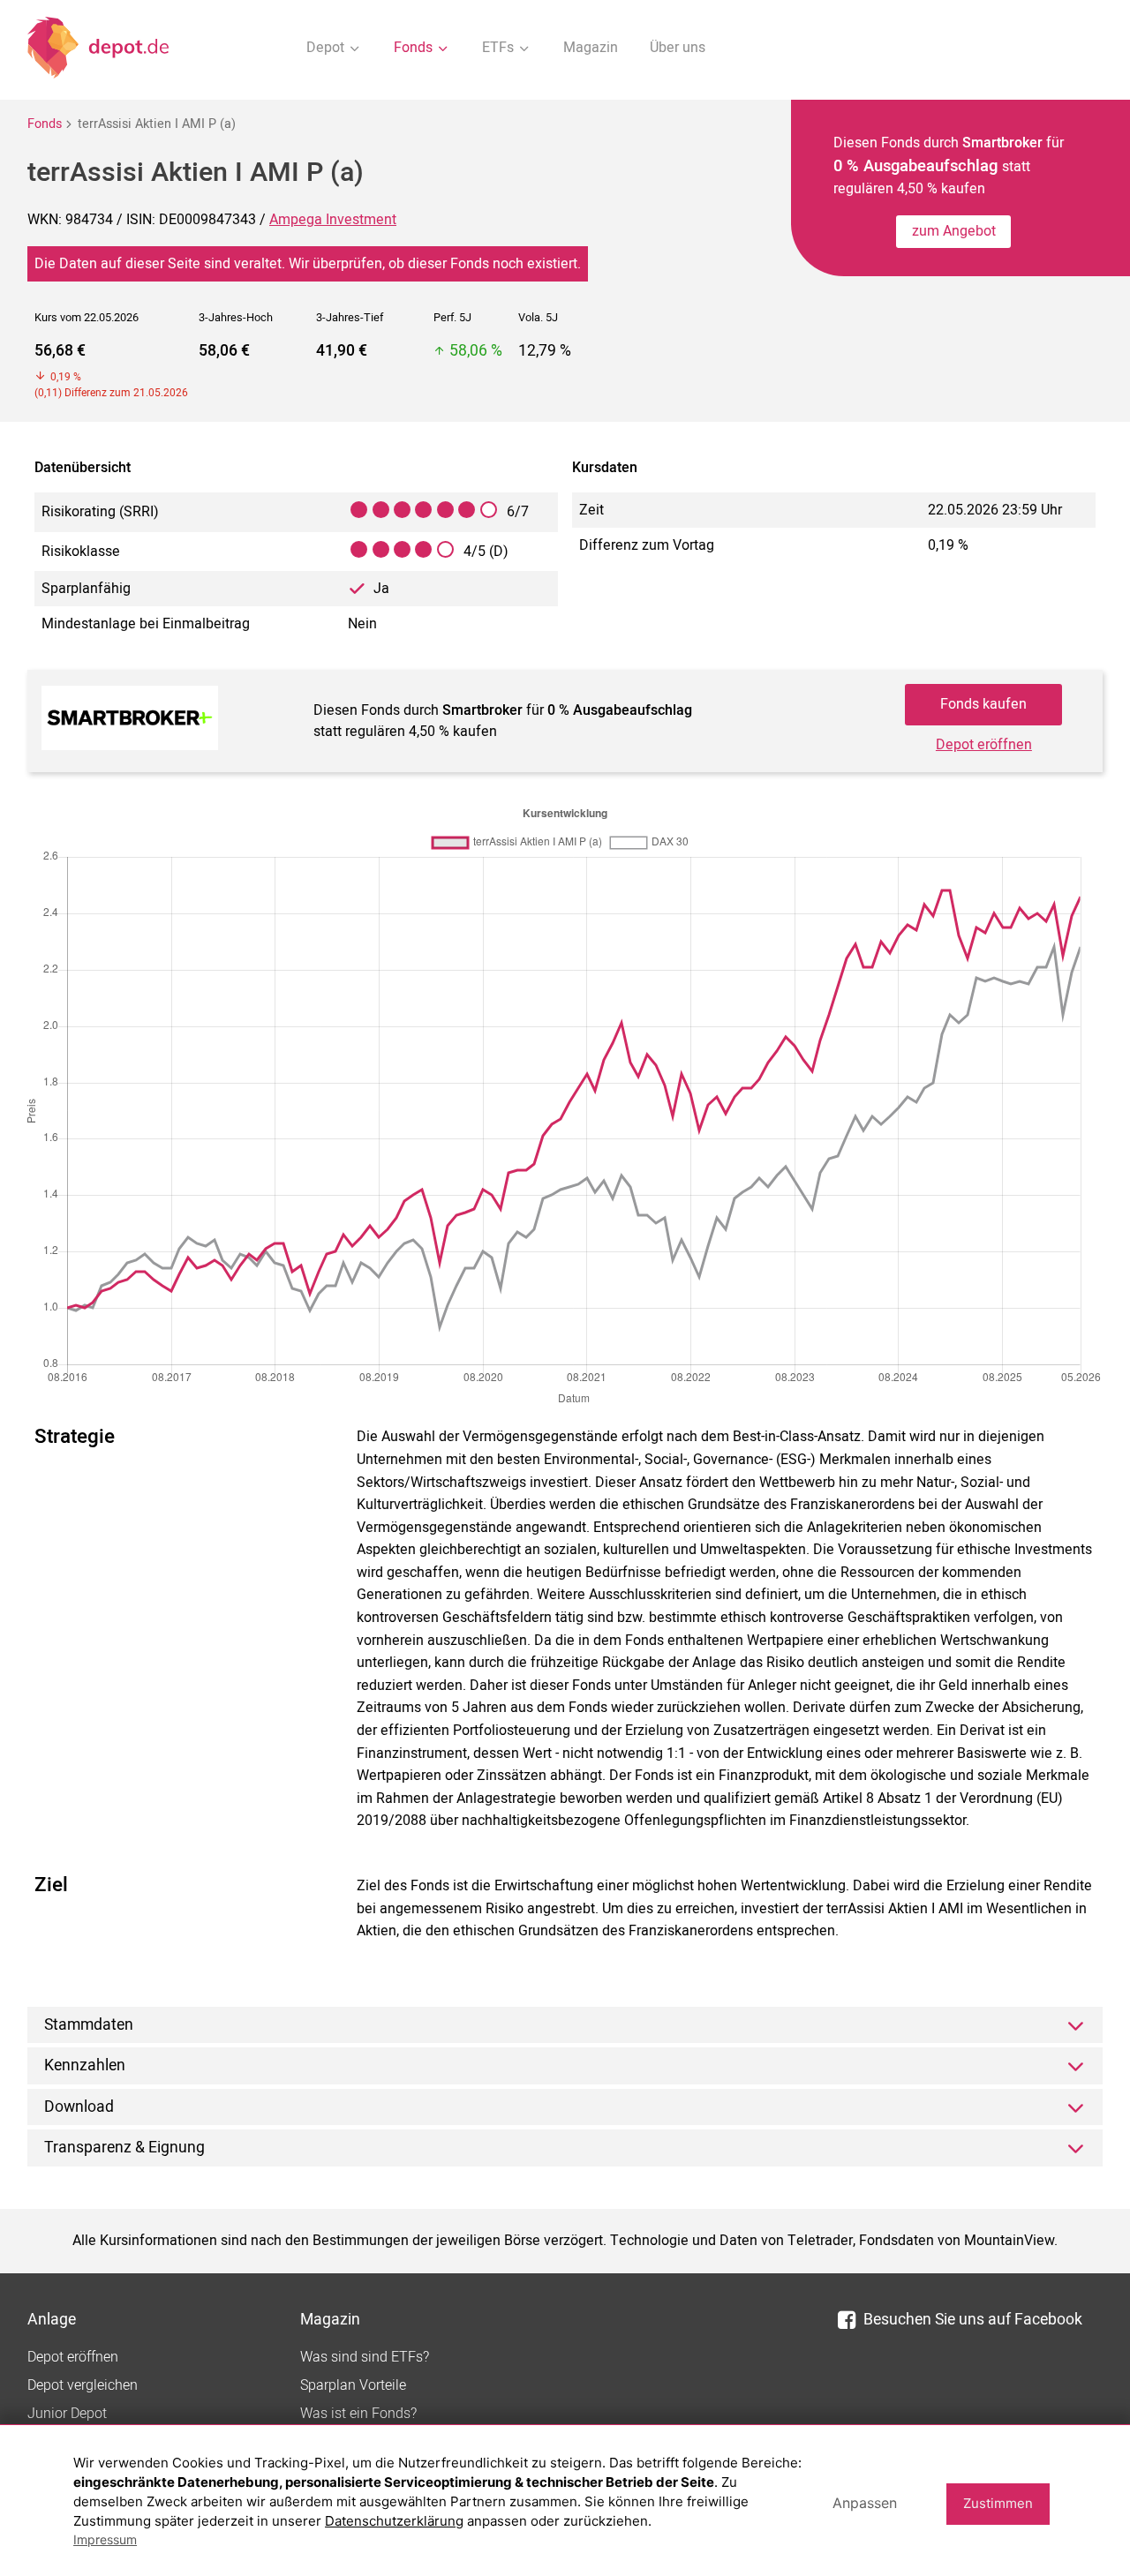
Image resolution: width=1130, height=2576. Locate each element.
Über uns (678, 48)
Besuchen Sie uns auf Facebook (973, 2320)
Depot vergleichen (83, 2385)
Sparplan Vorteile (353, 2385)
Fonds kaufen (983, 704)
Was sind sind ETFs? (365, 2357)
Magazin (591, 48)
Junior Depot (67, 2414)
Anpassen (865, 2503)
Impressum (105, 2539)
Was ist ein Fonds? (358, 2414)
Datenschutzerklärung (394, 2521)
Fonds (45, 124)
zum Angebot (954, 231)
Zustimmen (998, 2503)
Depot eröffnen (984, 745)
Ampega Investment (333, 220)
